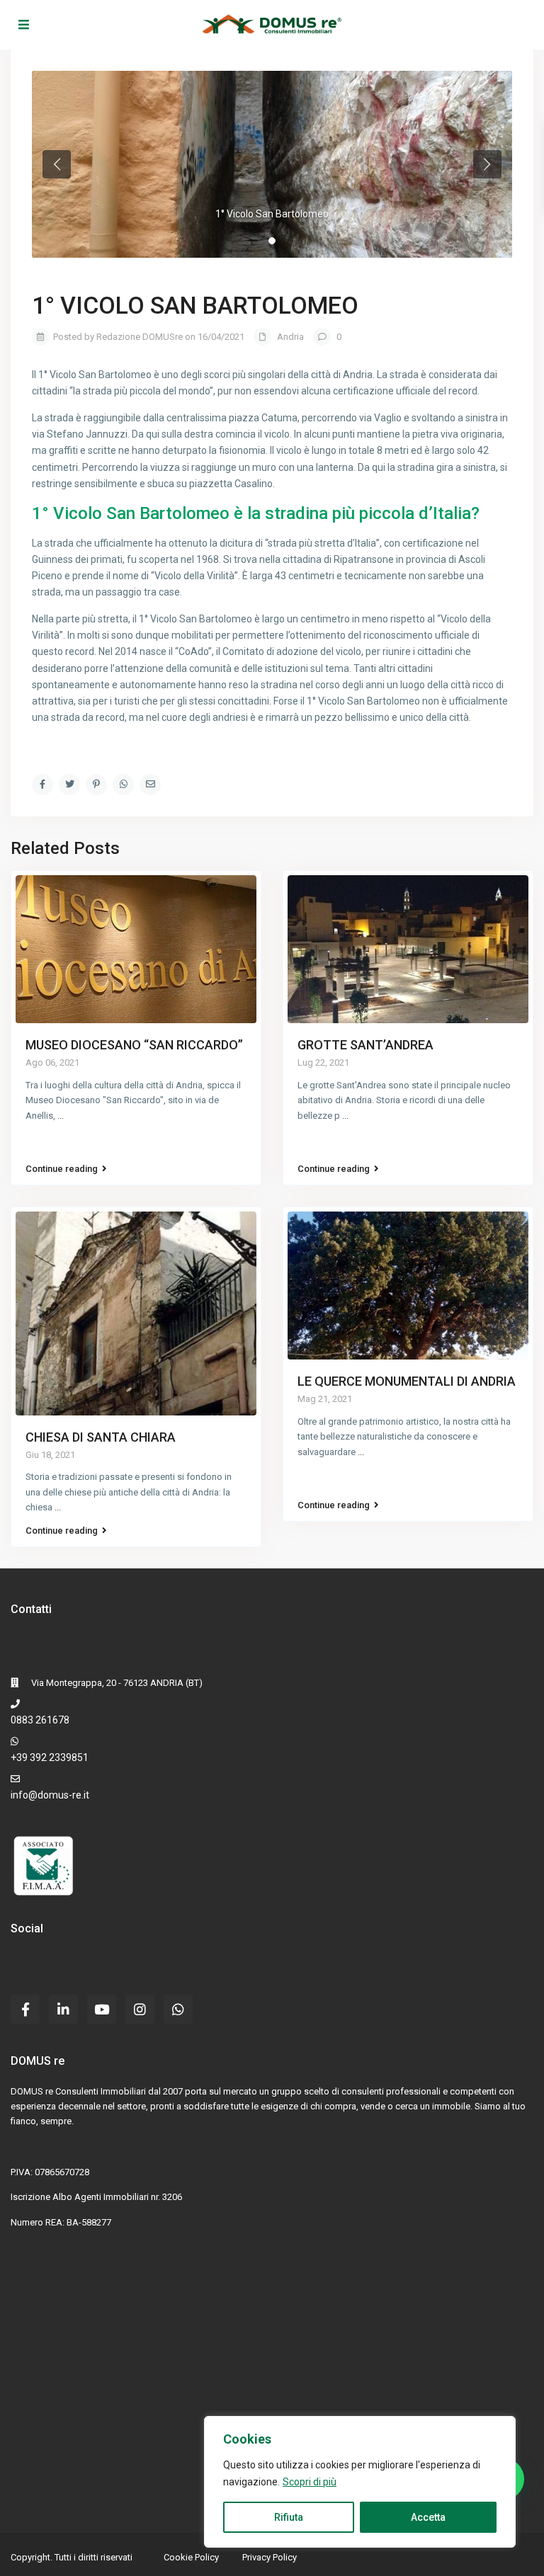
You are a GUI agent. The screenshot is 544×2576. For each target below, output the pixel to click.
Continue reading (62, 1169)
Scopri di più (310, 2482)
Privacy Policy (270, 2557)
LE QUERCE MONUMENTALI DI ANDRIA (407, 1381)
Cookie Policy (191, 2557)
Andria (290, 337)
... (61, 1116)
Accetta (428, 2517)
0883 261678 (40, 1720)
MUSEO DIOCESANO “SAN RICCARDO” (134, 1045)
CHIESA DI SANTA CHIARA (101, 1437)
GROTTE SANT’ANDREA (365, 1045)
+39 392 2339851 (50, 1757)
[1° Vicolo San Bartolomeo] (272, 164)
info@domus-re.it (50, 1795)
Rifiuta (289, 2517)
